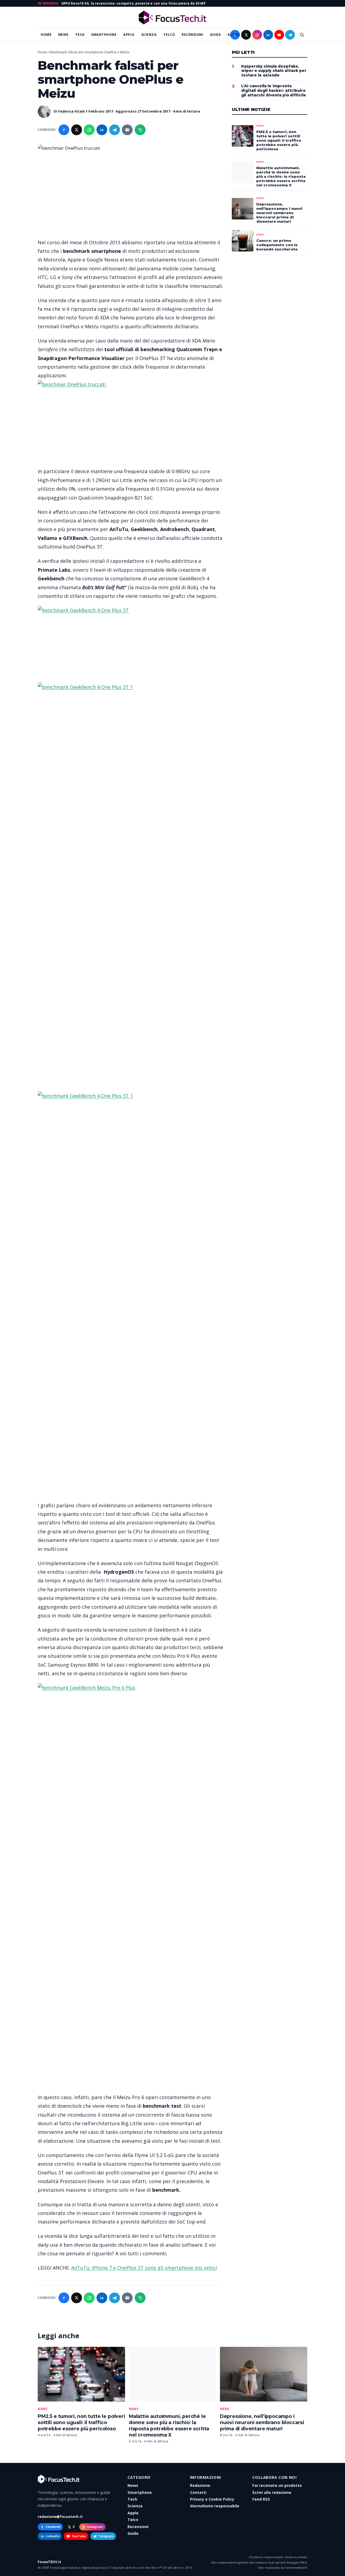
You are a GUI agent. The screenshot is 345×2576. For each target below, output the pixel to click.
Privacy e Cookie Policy (212, 2499)
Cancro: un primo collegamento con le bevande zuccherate (277, 245)
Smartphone (104, 35)
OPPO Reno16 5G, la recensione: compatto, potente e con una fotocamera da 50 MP (133, 3)
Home (46, 35)
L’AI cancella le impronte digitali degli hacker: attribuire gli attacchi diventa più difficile (274, 91)
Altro (234, 35)
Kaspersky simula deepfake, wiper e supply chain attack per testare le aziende (274, 71)
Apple (129, 35)
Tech (80, 35)
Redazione (200, 2485)
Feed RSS (261, 2499)
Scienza (149, 35)
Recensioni (192, 35)
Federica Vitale (72, 111)
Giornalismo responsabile (215, 2506)
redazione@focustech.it (60, 2516)
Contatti (198, 2492)
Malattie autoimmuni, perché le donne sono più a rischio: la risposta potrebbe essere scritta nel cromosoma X (281, 177)
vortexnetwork (296, 2568)
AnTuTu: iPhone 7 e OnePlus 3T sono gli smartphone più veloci (144, 2268)
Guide (215, 35)
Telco (169, 35)
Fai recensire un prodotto (277, 2485)
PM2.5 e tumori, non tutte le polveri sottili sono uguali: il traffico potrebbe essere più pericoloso (81, 2422)
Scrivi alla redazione (272, 2492)
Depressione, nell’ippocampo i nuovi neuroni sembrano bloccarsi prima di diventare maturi (262, 2422)
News (63, 35)
